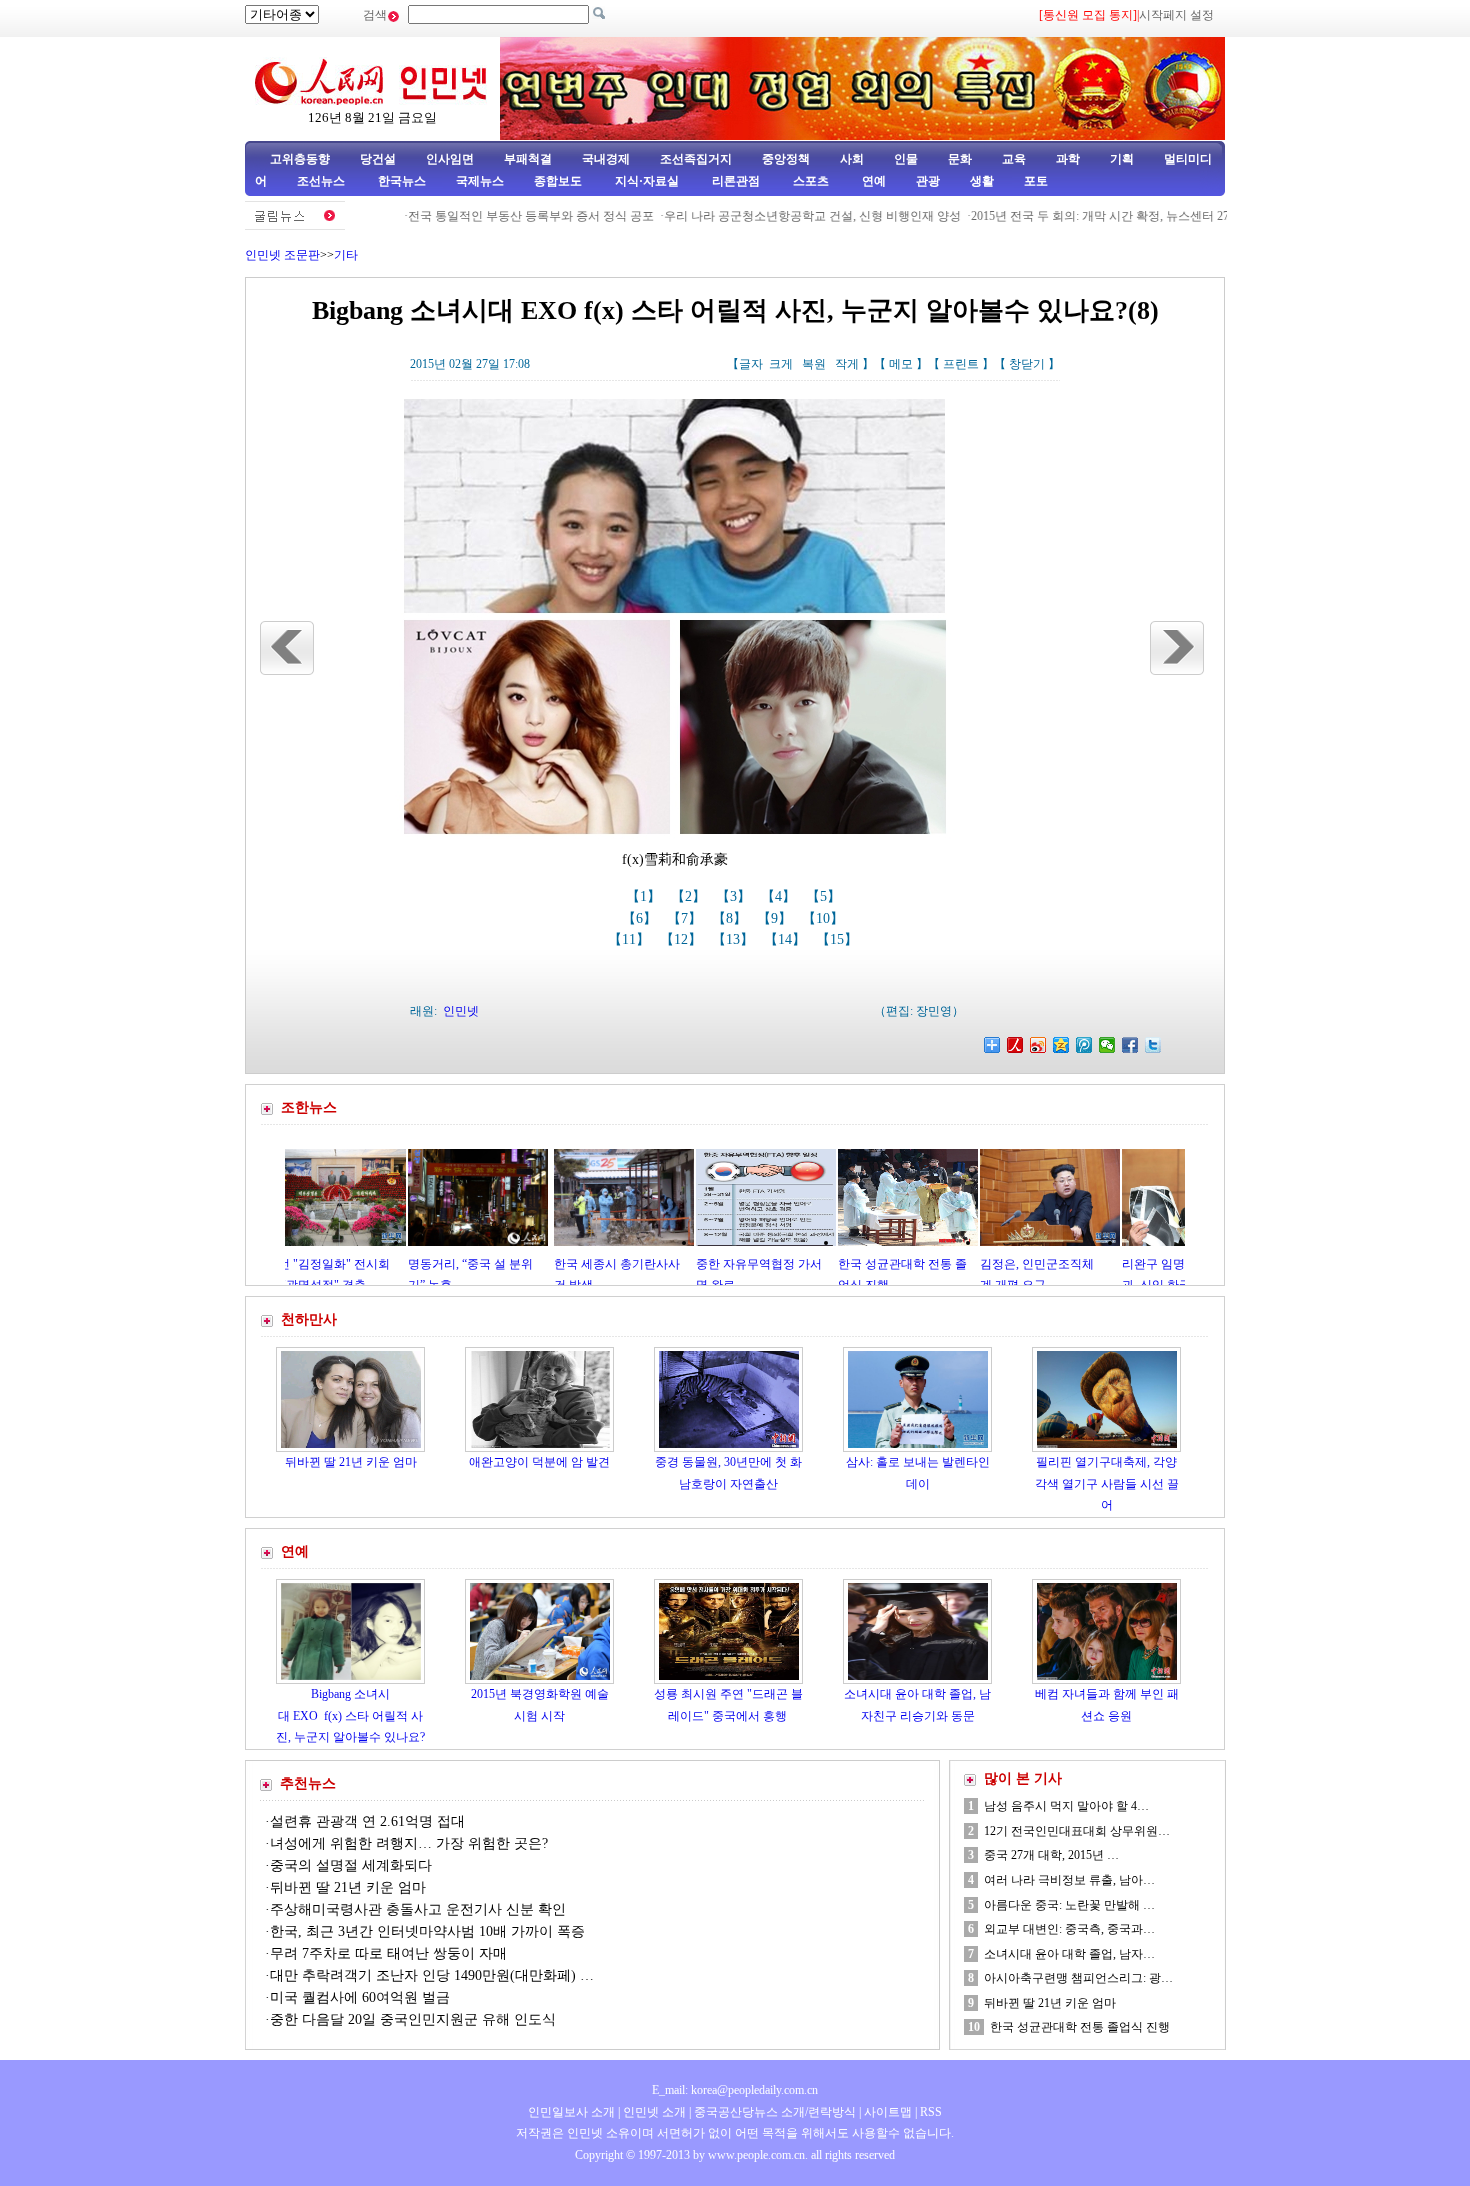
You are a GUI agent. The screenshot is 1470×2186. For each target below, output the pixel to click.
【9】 (776, 918)
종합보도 (558, 181)
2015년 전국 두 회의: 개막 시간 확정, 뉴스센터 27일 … (1061, 216)
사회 (852, 159)
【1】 (645, 896)
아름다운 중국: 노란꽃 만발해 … (1069, 1905)
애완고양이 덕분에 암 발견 (539, 1462)
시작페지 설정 (1176, 15)
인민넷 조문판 (282, 255)
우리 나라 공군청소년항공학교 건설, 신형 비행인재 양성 (760, 216)
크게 (781, 364)
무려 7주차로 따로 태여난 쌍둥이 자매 (388, 1953)
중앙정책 (786, 159)
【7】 (686, 918)
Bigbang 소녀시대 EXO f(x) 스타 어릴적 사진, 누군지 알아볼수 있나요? (350, 1715)
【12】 (683, 939)
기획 (1122, 159)
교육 (1014, 159)
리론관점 (736, 181)
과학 (1068, 159)
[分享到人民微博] (1015, 1045)
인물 (906, 159)
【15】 (839, 939)
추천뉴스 (308, 1783)
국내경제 (606, 159)
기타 (346, 255)
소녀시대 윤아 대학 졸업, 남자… (1069, 1954)
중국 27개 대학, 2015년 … (1051, 1855)
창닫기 (1027, 364)
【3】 (735, 896)
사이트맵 (888, 2112)
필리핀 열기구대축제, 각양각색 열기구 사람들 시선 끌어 (1107, 1483)
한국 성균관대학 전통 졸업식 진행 (1080, 2027)
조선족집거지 (696, 159)
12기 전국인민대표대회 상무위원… (1077, 1831)
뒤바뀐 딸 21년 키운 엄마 (351, 1462)
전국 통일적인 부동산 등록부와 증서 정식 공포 (479, 216)
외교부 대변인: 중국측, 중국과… (1069, 1929)
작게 (847, 364)
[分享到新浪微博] (1038, 1045)
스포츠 (809, 181)
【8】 (731, 918)
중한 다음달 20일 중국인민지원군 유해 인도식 (413, 2019)
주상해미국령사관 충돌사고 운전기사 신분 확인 (420, 1909)
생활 (982, 181)
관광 (928, 181)
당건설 (378, 159)
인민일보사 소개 (571, 2112)
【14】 (787, 939)
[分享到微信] (1107, 1045)
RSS (931, 2112)
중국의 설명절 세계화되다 (351, 1865)
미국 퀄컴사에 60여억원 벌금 (360, 1997)
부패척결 (528, 159)
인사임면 (450, 159)
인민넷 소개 (653, 2112)
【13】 (735, 939)
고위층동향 (300, 159)
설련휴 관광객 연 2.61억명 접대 (367, 1821)
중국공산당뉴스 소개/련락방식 (775, 2112)
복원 (814, 364)
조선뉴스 (322, 181)
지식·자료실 (648, 181)
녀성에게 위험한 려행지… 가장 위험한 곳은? (409, 1843)
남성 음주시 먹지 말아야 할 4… (1066, 1806)
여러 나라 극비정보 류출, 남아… (1069, 1880)
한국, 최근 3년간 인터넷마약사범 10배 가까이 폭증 (427, 1931)
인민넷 (461, 1011)
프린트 (961, 364)
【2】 (690, 896)
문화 (960, 159)
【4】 (780, 896)
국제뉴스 (480, 181)
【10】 (825, 918)
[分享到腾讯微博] (1084, 1045)
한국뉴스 (402, 181)
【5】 (825, 896)
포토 (1036, 181)
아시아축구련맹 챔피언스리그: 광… (1078, 1978)
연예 (872, 181)
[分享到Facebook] (1130, 1045)
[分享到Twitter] (1153, 1045)
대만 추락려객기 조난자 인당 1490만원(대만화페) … (432, 1975)
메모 (901, 364)
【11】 (631, 939)
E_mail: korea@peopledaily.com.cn (735, 2090)
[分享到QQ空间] (1061, 1045)
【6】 (641, 918)
